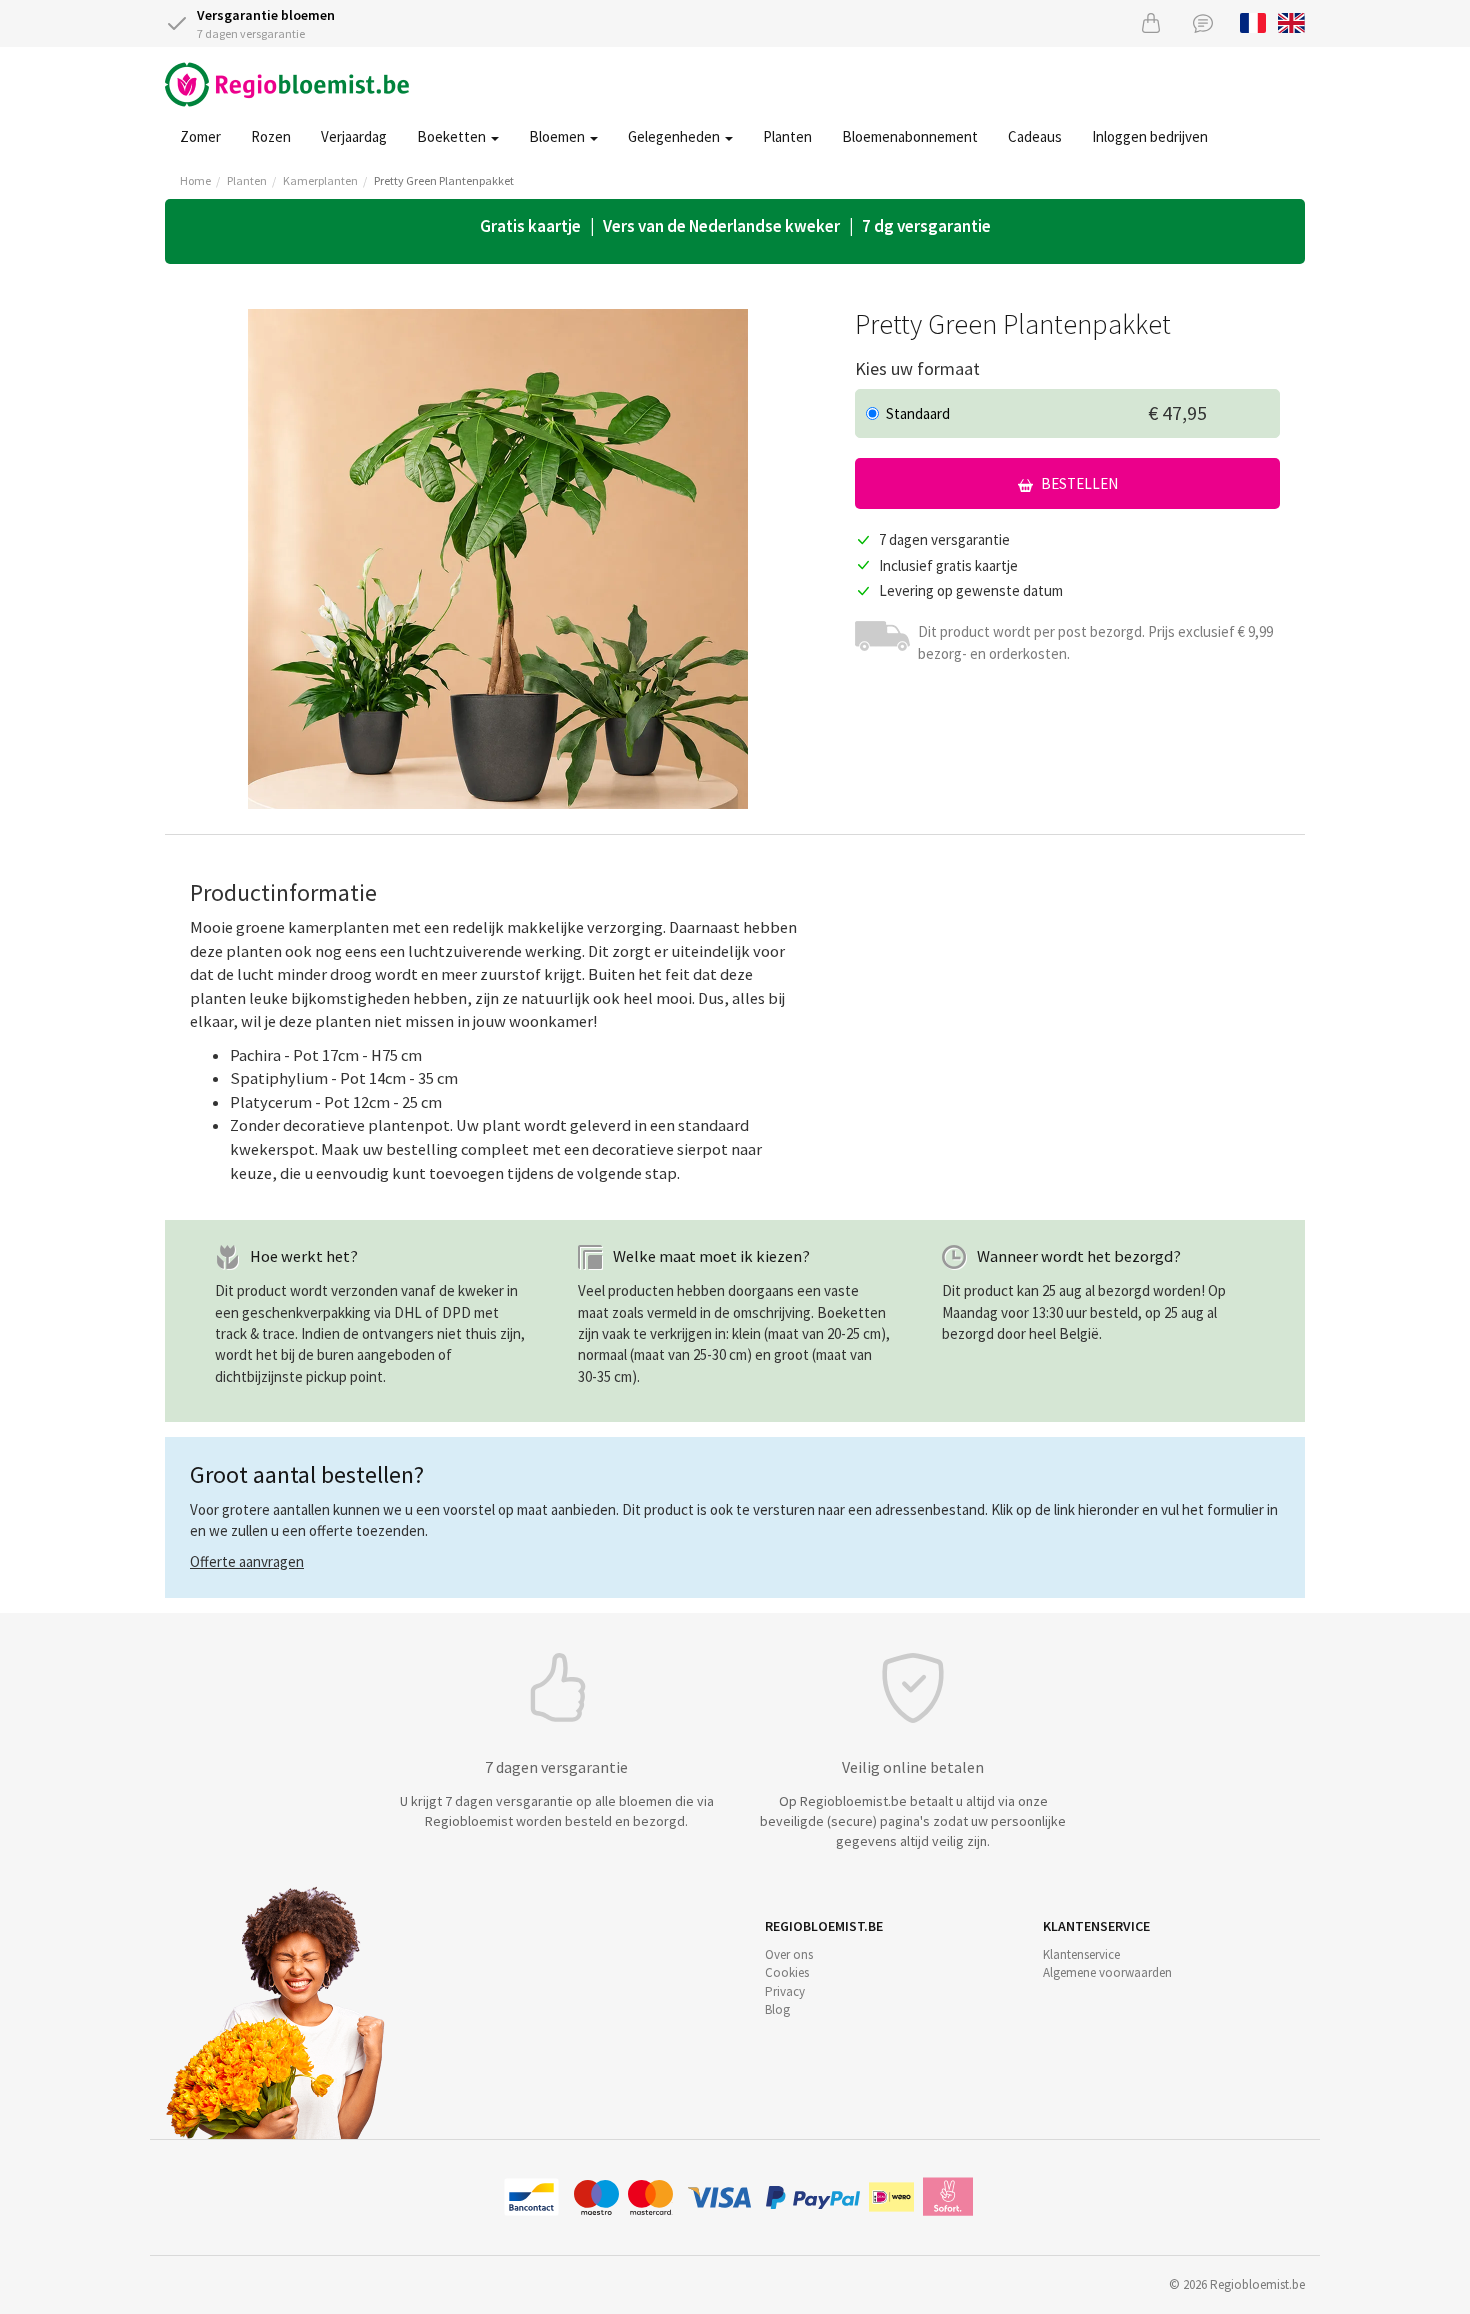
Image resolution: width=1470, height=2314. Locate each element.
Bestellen (1078, 483)
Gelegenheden (675, 136)
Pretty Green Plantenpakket (444, 180)
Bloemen (558, 136)
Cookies (787, 1972)
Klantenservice (1081, 1954)
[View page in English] (1291, 21)
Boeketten (453, 136)
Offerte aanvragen (247, 1561)
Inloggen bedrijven (1150, 136)
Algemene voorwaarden (1107, 1972)
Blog (777, 2009)
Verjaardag (354, 136)
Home (195, 180)
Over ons (789, 1954)
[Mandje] (1151, 22)
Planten (787, 136)
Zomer (200, 136)
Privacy (785, 1991)
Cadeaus (1035, 136)
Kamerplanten (320, 180)
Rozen (271, 136)
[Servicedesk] (1203, 22)
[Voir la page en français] (1253, 21)
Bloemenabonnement (910, 136)
